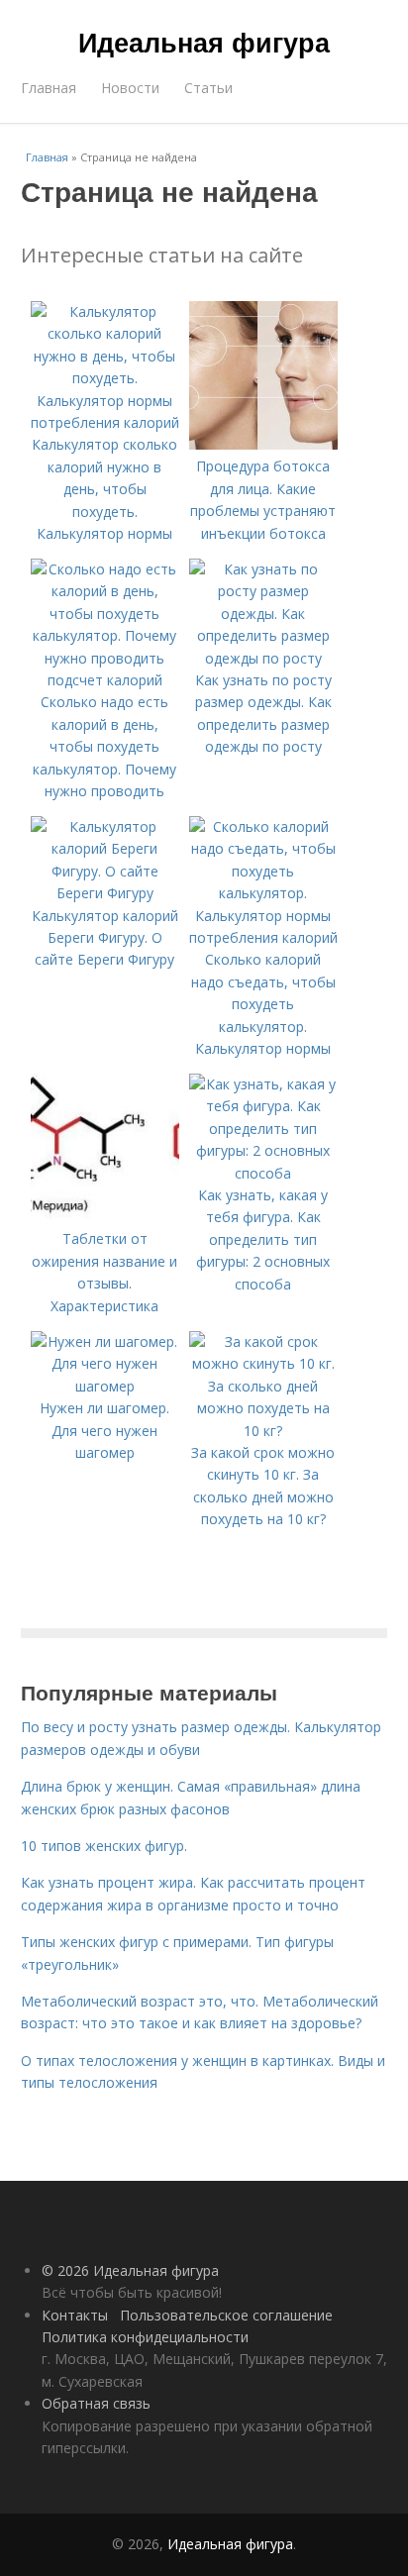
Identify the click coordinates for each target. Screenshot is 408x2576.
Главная (49, 88)
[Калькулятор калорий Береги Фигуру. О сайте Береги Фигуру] (105, 893)
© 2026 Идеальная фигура (130, 2270)
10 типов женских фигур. (104, 1846)
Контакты (75, 2315)
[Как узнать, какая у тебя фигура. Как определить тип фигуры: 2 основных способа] (263, 1173)
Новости (130, 88)
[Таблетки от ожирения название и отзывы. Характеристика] (105, 1217)
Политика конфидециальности (145, 2337)
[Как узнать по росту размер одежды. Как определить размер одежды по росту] (263, 658)
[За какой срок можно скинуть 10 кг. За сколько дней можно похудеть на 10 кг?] (263, 1431)
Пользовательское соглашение (226, 2315)
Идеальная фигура (204, 42)
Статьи (208, 88)
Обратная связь (96, 2403)
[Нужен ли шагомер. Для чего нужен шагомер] (105, 1386)
